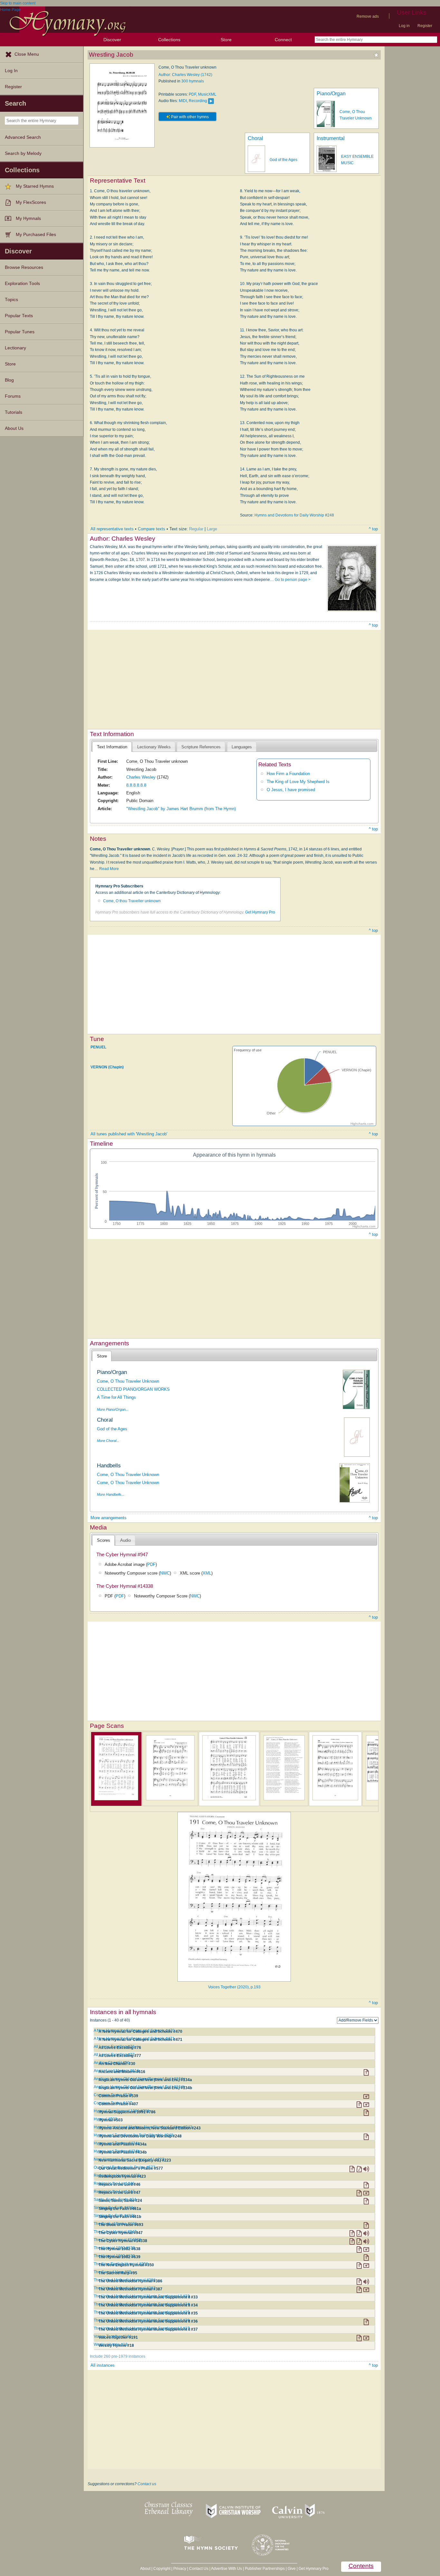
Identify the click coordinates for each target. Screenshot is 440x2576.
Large (212, 529)
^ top (373, 529)
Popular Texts (19, 316)
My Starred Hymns (35, 186)
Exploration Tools (22, 284)
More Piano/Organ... (113, 1409)
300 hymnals (193, 81)
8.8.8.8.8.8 (136, 785)
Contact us (147, 2484)
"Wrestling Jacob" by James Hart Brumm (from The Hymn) (181, 809)
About (145, 2569)
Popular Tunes (20, 332)
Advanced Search (23, 137)
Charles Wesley (141, 777)
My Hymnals (28, 218)
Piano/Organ (331, 94)
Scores (104, 1540)
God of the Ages (283, 160)
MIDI (183, 101)
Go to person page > (293, 580)
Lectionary (15, 348)
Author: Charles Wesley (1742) (185, 75)
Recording (198, 101)
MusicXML (207, 94)
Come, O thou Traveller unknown (132, 901)
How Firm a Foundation (288, 774)
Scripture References (201, 747)
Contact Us (199, 2569)
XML (207, 1573)
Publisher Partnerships (265, 2569)
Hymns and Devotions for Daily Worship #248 (294, 515)
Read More (109, 869)
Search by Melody (23, 153)
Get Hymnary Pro (260, 912)
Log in (404, 26)
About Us (14, 428)
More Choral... (108, 1441)
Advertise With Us (226, 2569)
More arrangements (109, 1518)
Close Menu (27, 54)
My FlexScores (31, 202)
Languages (242, 747)
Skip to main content (18, 3)
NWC (165, 1573)
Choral (255, 138)
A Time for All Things (116, 1397)
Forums (13, 396)
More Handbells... (111, 1494)
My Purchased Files (36, 235)
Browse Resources (24, 267)
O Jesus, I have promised (291, 790)
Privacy (180, 2569)
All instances (103, 2365)
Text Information (112, 747)
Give (292, 2569)
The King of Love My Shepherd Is (298, 782)
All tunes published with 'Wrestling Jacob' (129, 1134)
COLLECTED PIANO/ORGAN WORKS (133, 1389)
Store (226, 40)
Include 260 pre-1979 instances (118, 2356)
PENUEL (98, 1047)
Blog (9, 380)
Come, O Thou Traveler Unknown (128, 1381)
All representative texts (112, 529)
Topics (11, 300)
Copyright (162, 2569)
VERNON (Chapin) (107, 1067)
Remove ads (368, 16)
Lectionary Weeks (154, 747)
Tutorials (14, 412)
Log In (11, 71)
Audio (125, 1540)
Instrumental (331, 138)
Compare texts (152, 529)
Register (425, 26)
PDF (192, 94)
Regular (196, 529)
